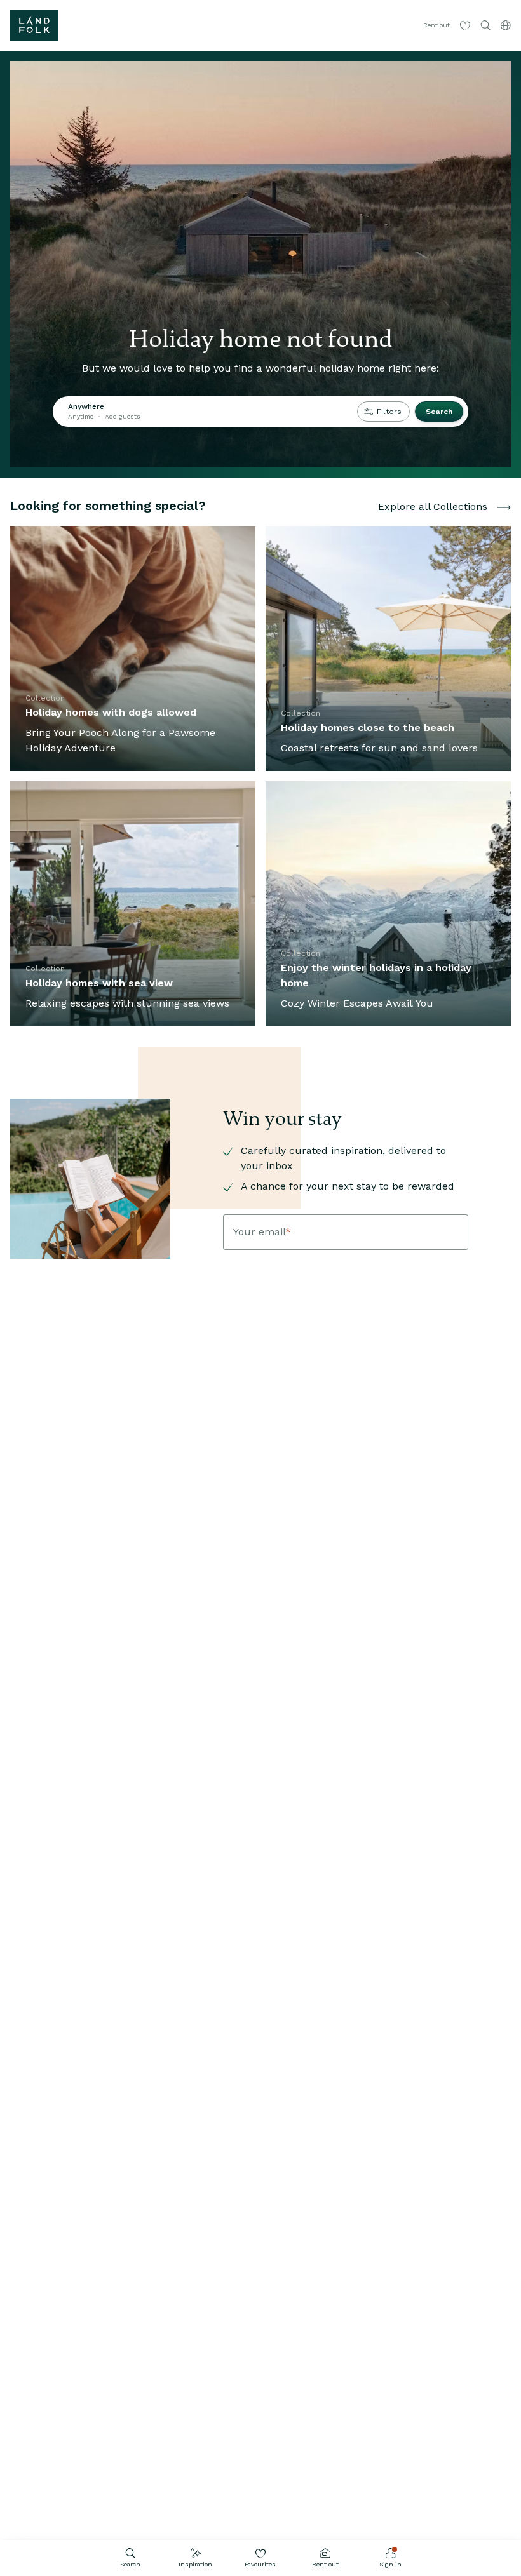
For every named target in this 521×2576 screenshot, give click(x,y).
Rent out (325, 2564)
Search (130, 2564)
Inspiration (195, 2564)
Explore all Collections (433, 506)
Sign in (390, 2564)
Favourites (260, 2564)
